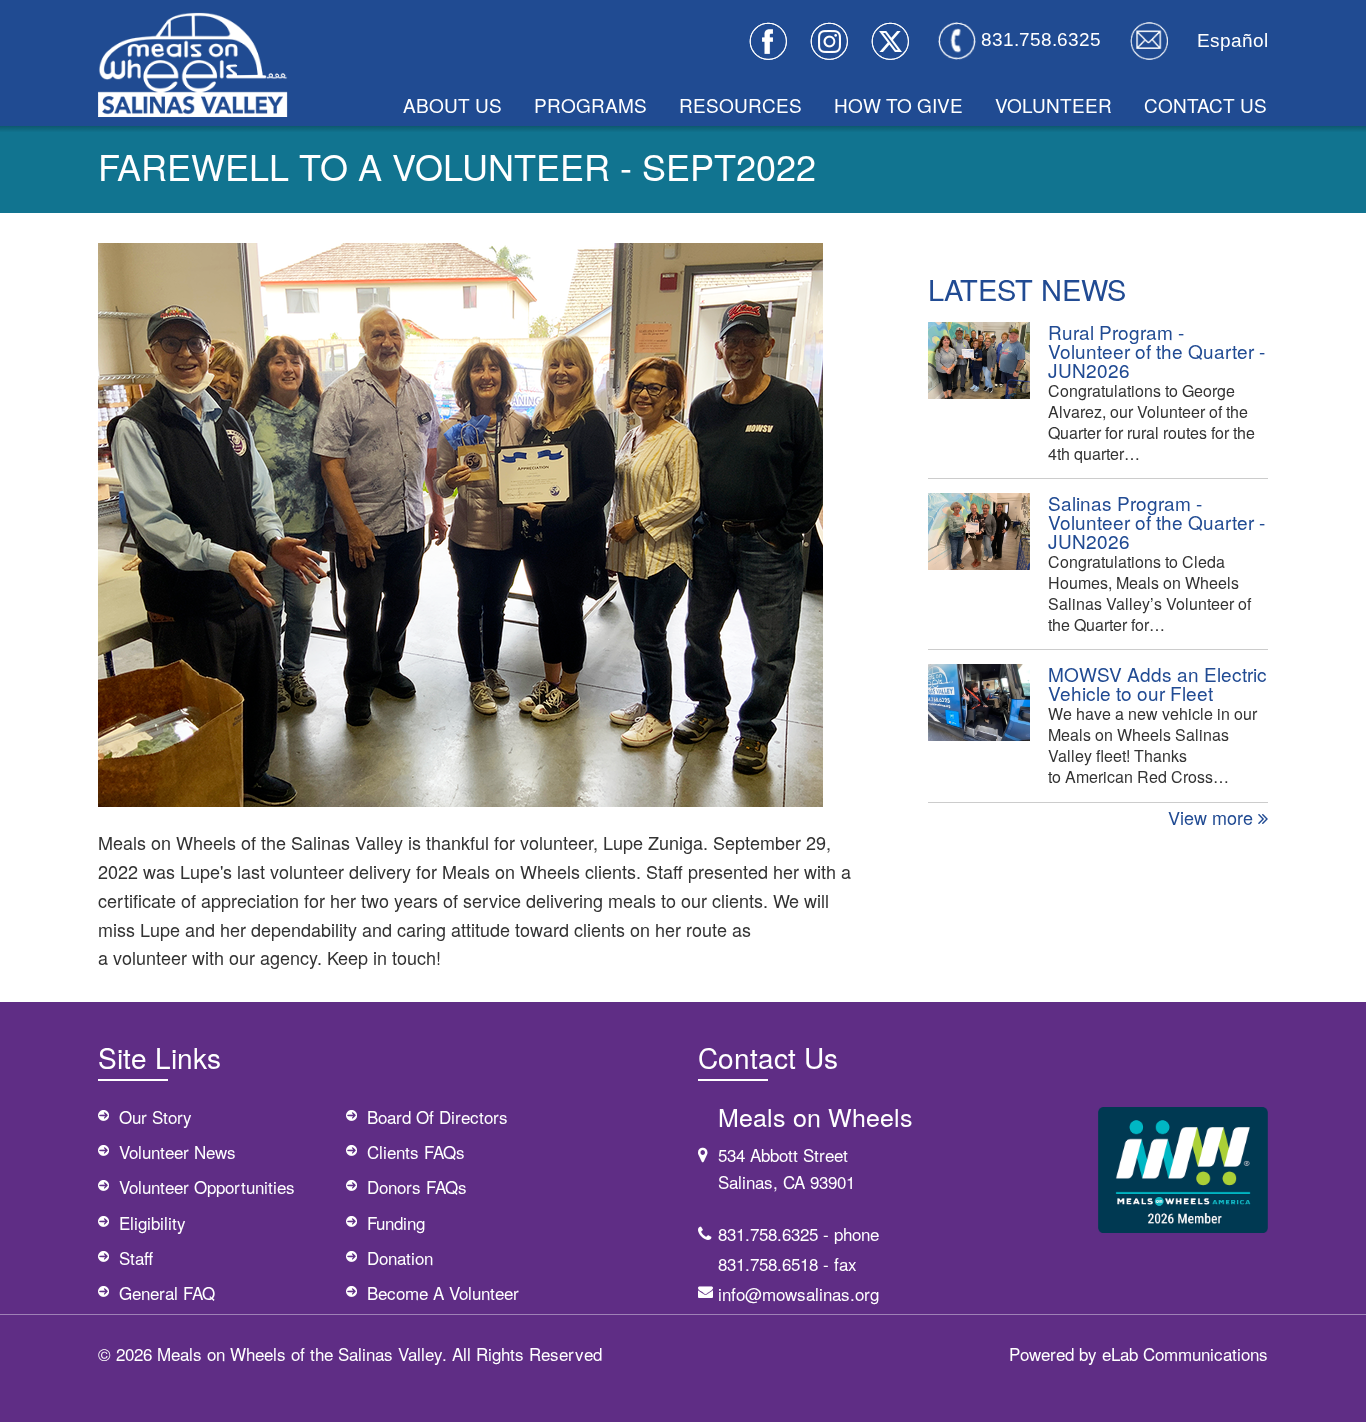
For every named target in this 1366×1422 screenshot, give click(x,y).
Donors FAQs (417, 1186)
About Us (452, 104)
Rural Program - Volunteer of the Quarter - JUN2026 (1156, 350)
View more (1213, 817)
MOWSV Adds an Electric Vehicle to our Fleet (1157, 683)
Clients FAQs (416, 1151)
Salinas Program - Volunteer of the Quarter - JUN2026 (1156, 521)
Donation (400, 1257)
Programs (590, 104)
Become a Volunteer (443, 1292)
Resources (740, 104)
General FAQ (167, 1292)
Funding (396, 1222)
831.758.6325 (768, 1233)
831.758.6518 (768, 1263)
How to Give (898, 104)
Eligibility (152, 1222)
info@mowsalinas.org (798, 1293)
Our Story (155, 1116)
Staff (136, 1257)
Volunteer (1053, 104)
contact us (1205, 104)
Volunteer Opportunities (207, 1186)
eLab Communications (1185, 1353)
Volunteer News (177, 1151)
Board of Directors (437, 1116)
